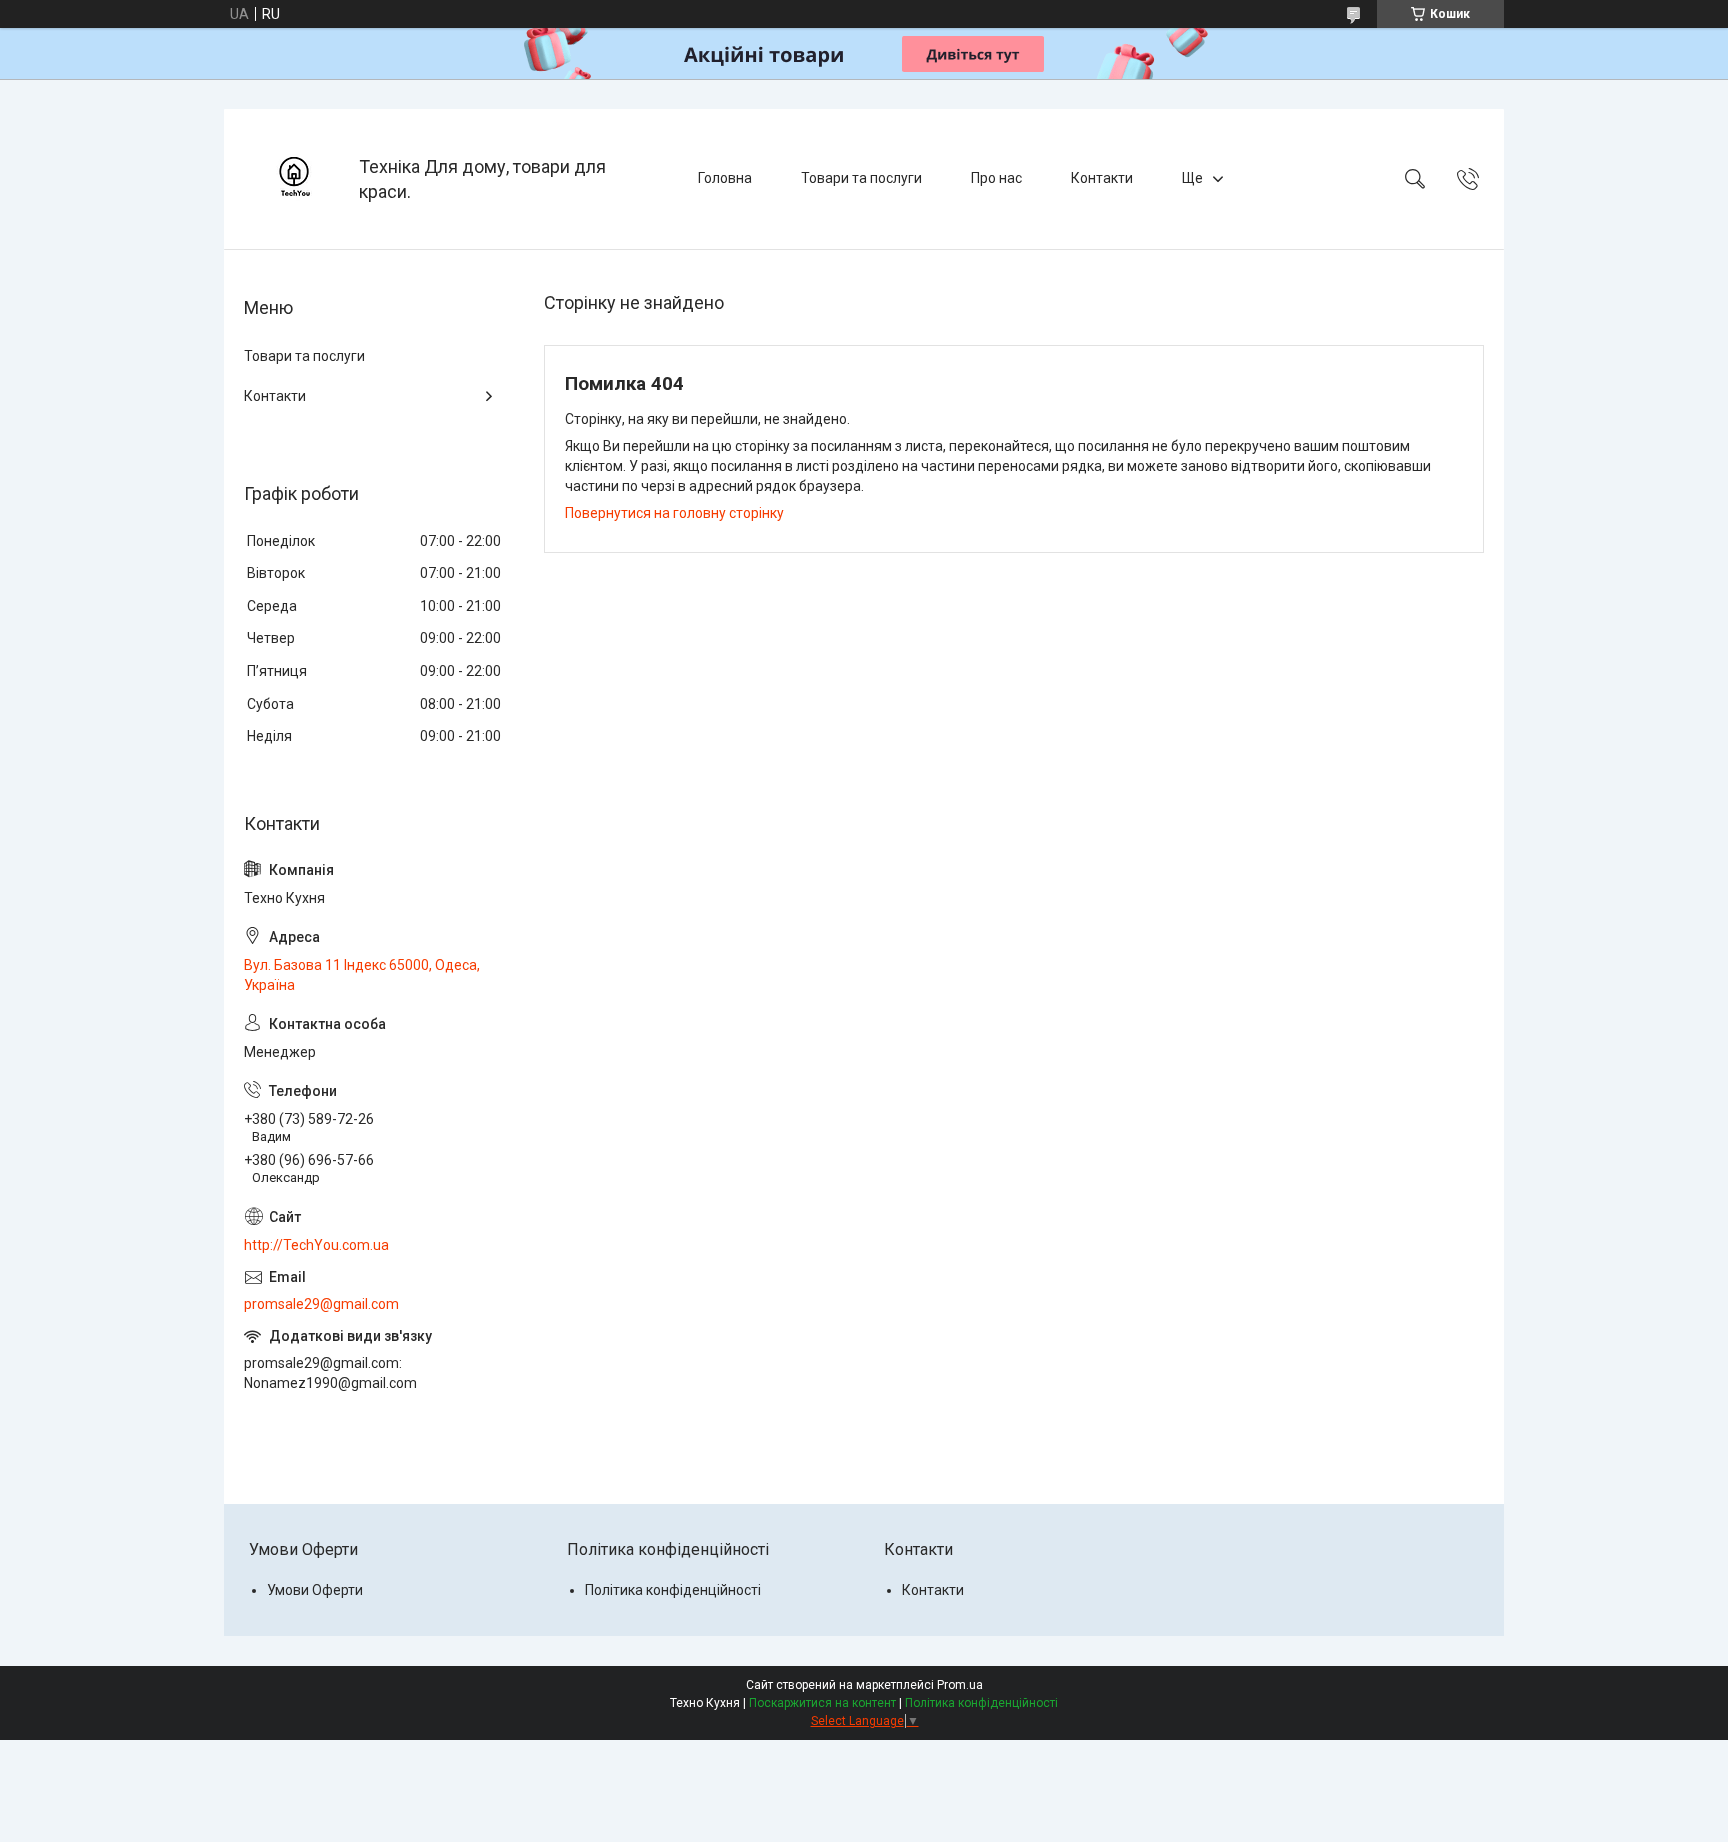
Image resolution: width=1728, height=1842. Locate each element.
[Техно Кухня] (294, 179)
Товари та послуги (861, 178)
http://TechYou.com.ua (316, 1245)
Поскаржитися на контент (822, 1703)
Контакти (1102, 178)
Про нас (996, 178)
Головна (725, 178)
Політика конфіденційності (673, 1590)
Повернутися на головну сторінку (674, 513)
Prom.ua (960, 1685)
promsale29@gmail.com (321, 1304)
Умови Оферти (315, 1590)
